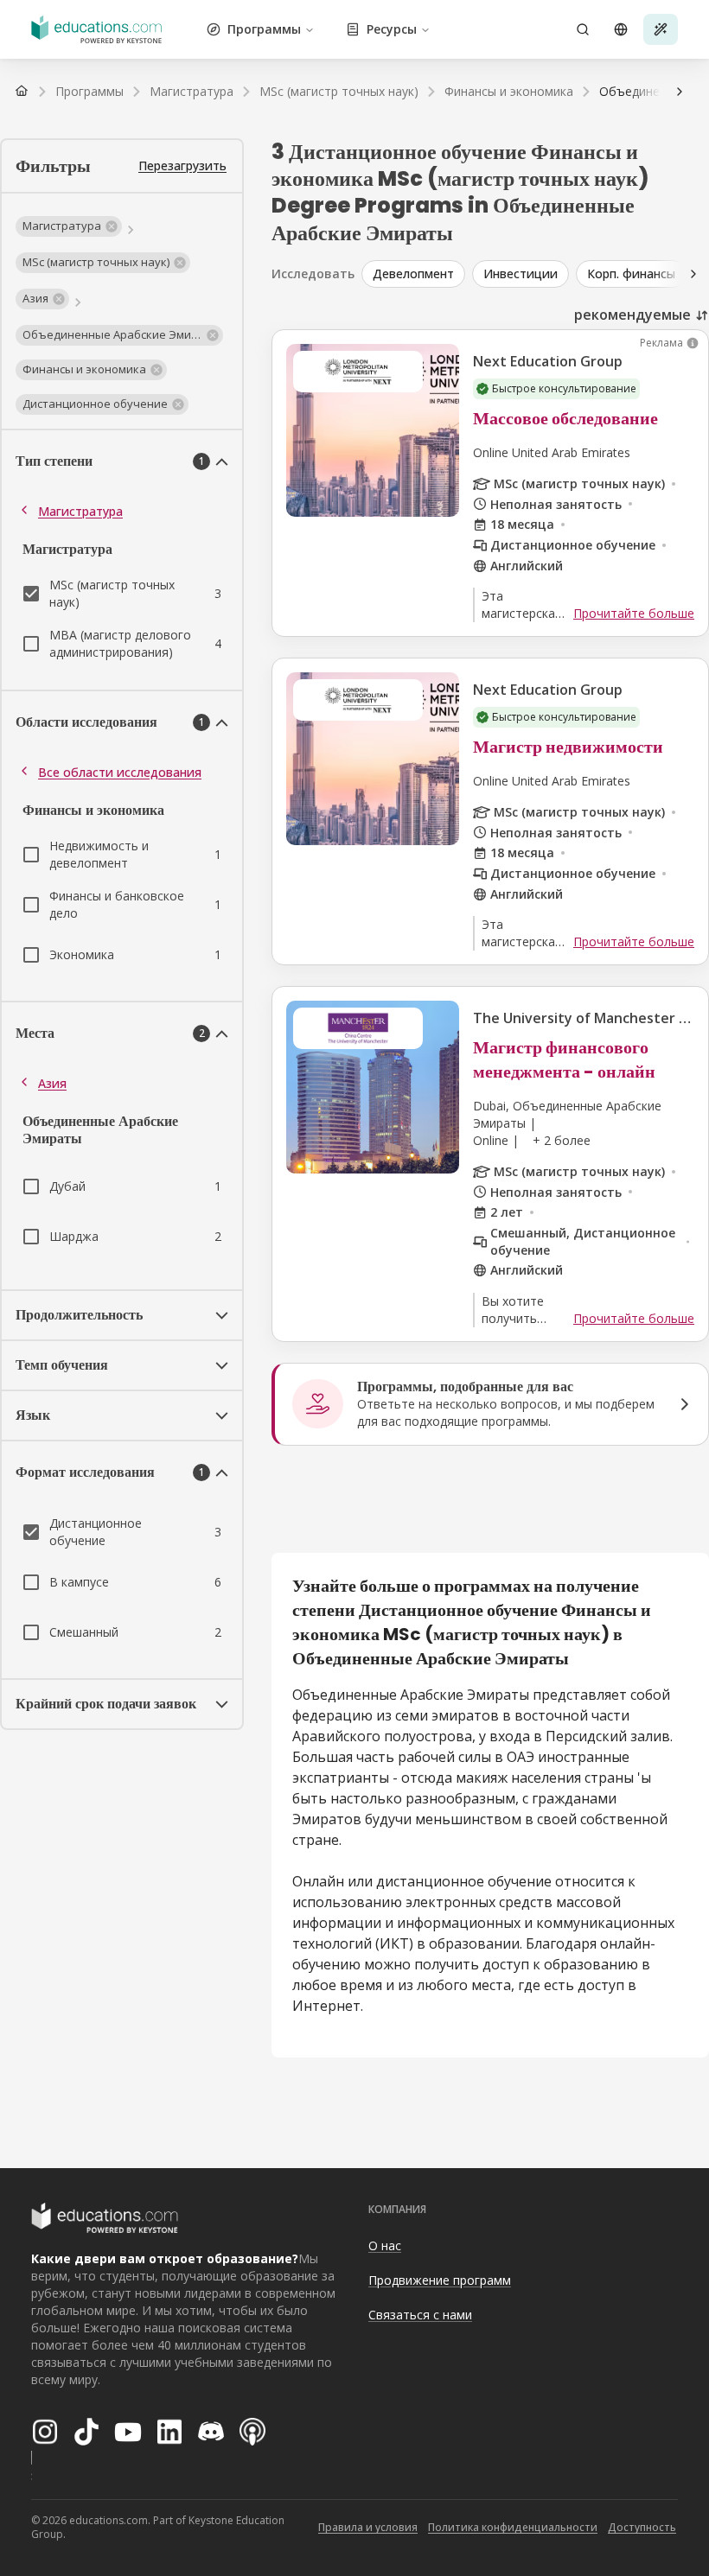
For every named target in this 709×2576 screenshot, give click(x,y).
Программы (264, 29)
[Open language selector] (621, 29)
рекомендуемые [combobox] (632, 315)
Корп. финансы (631, 274)
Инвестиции (521, 274)
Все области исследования (120, 772)
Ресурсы (392, 29)
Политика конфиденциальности (513, 2527)
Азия (52, 1083)
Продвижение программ (440, 2280)
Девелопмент (413, 274)
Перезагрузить (182, 165)
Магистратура (80, 511)
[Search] (583, 29)
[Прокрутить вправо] (680, 92)
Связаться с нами (420, 2315)
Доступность (642, 2527)
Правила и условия (368, 2527)
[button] (69, 226)
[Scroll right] (693, 274)
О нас (385, 2245)
